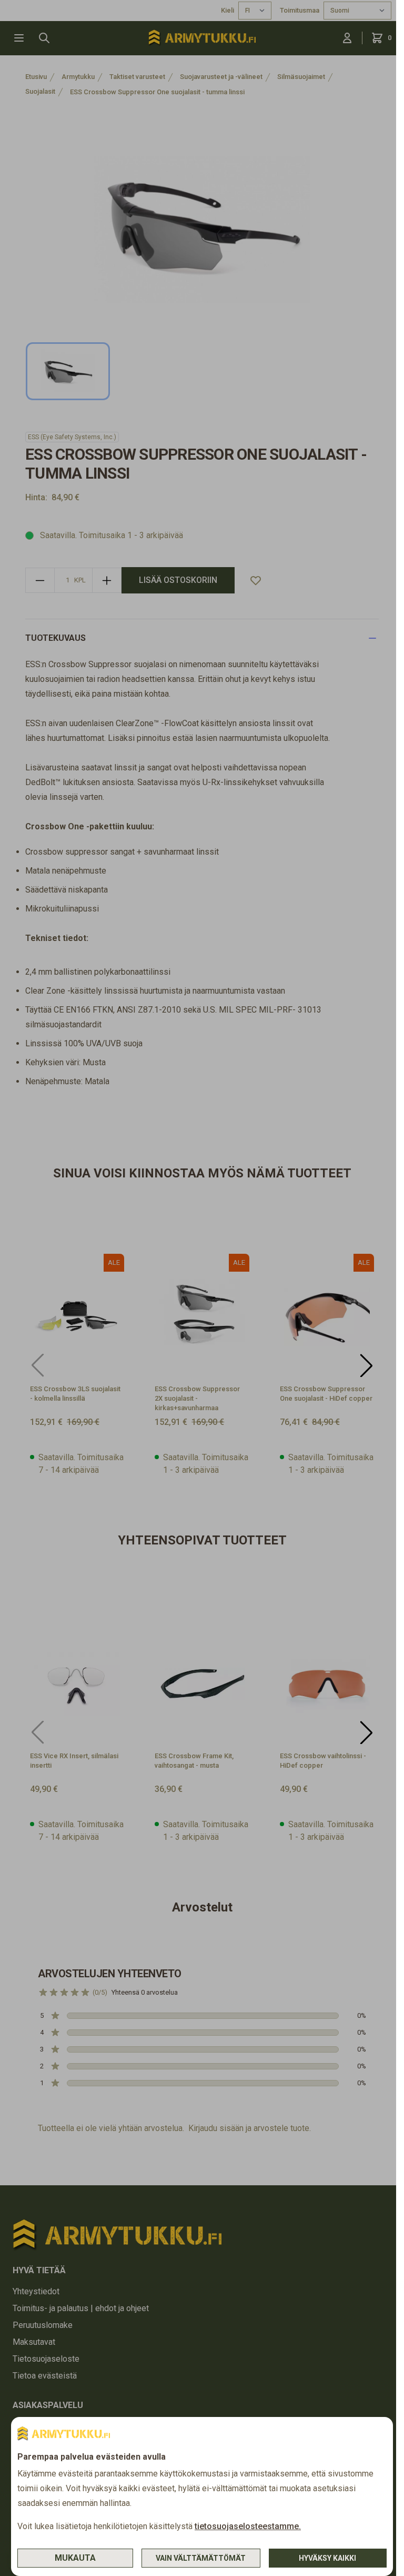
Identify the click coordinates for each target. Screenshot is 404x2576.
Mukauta (75, 2558)
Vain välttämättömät (201, 2558)
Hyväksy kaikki (327, 2558)
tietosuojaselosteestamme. (248, 2526)
